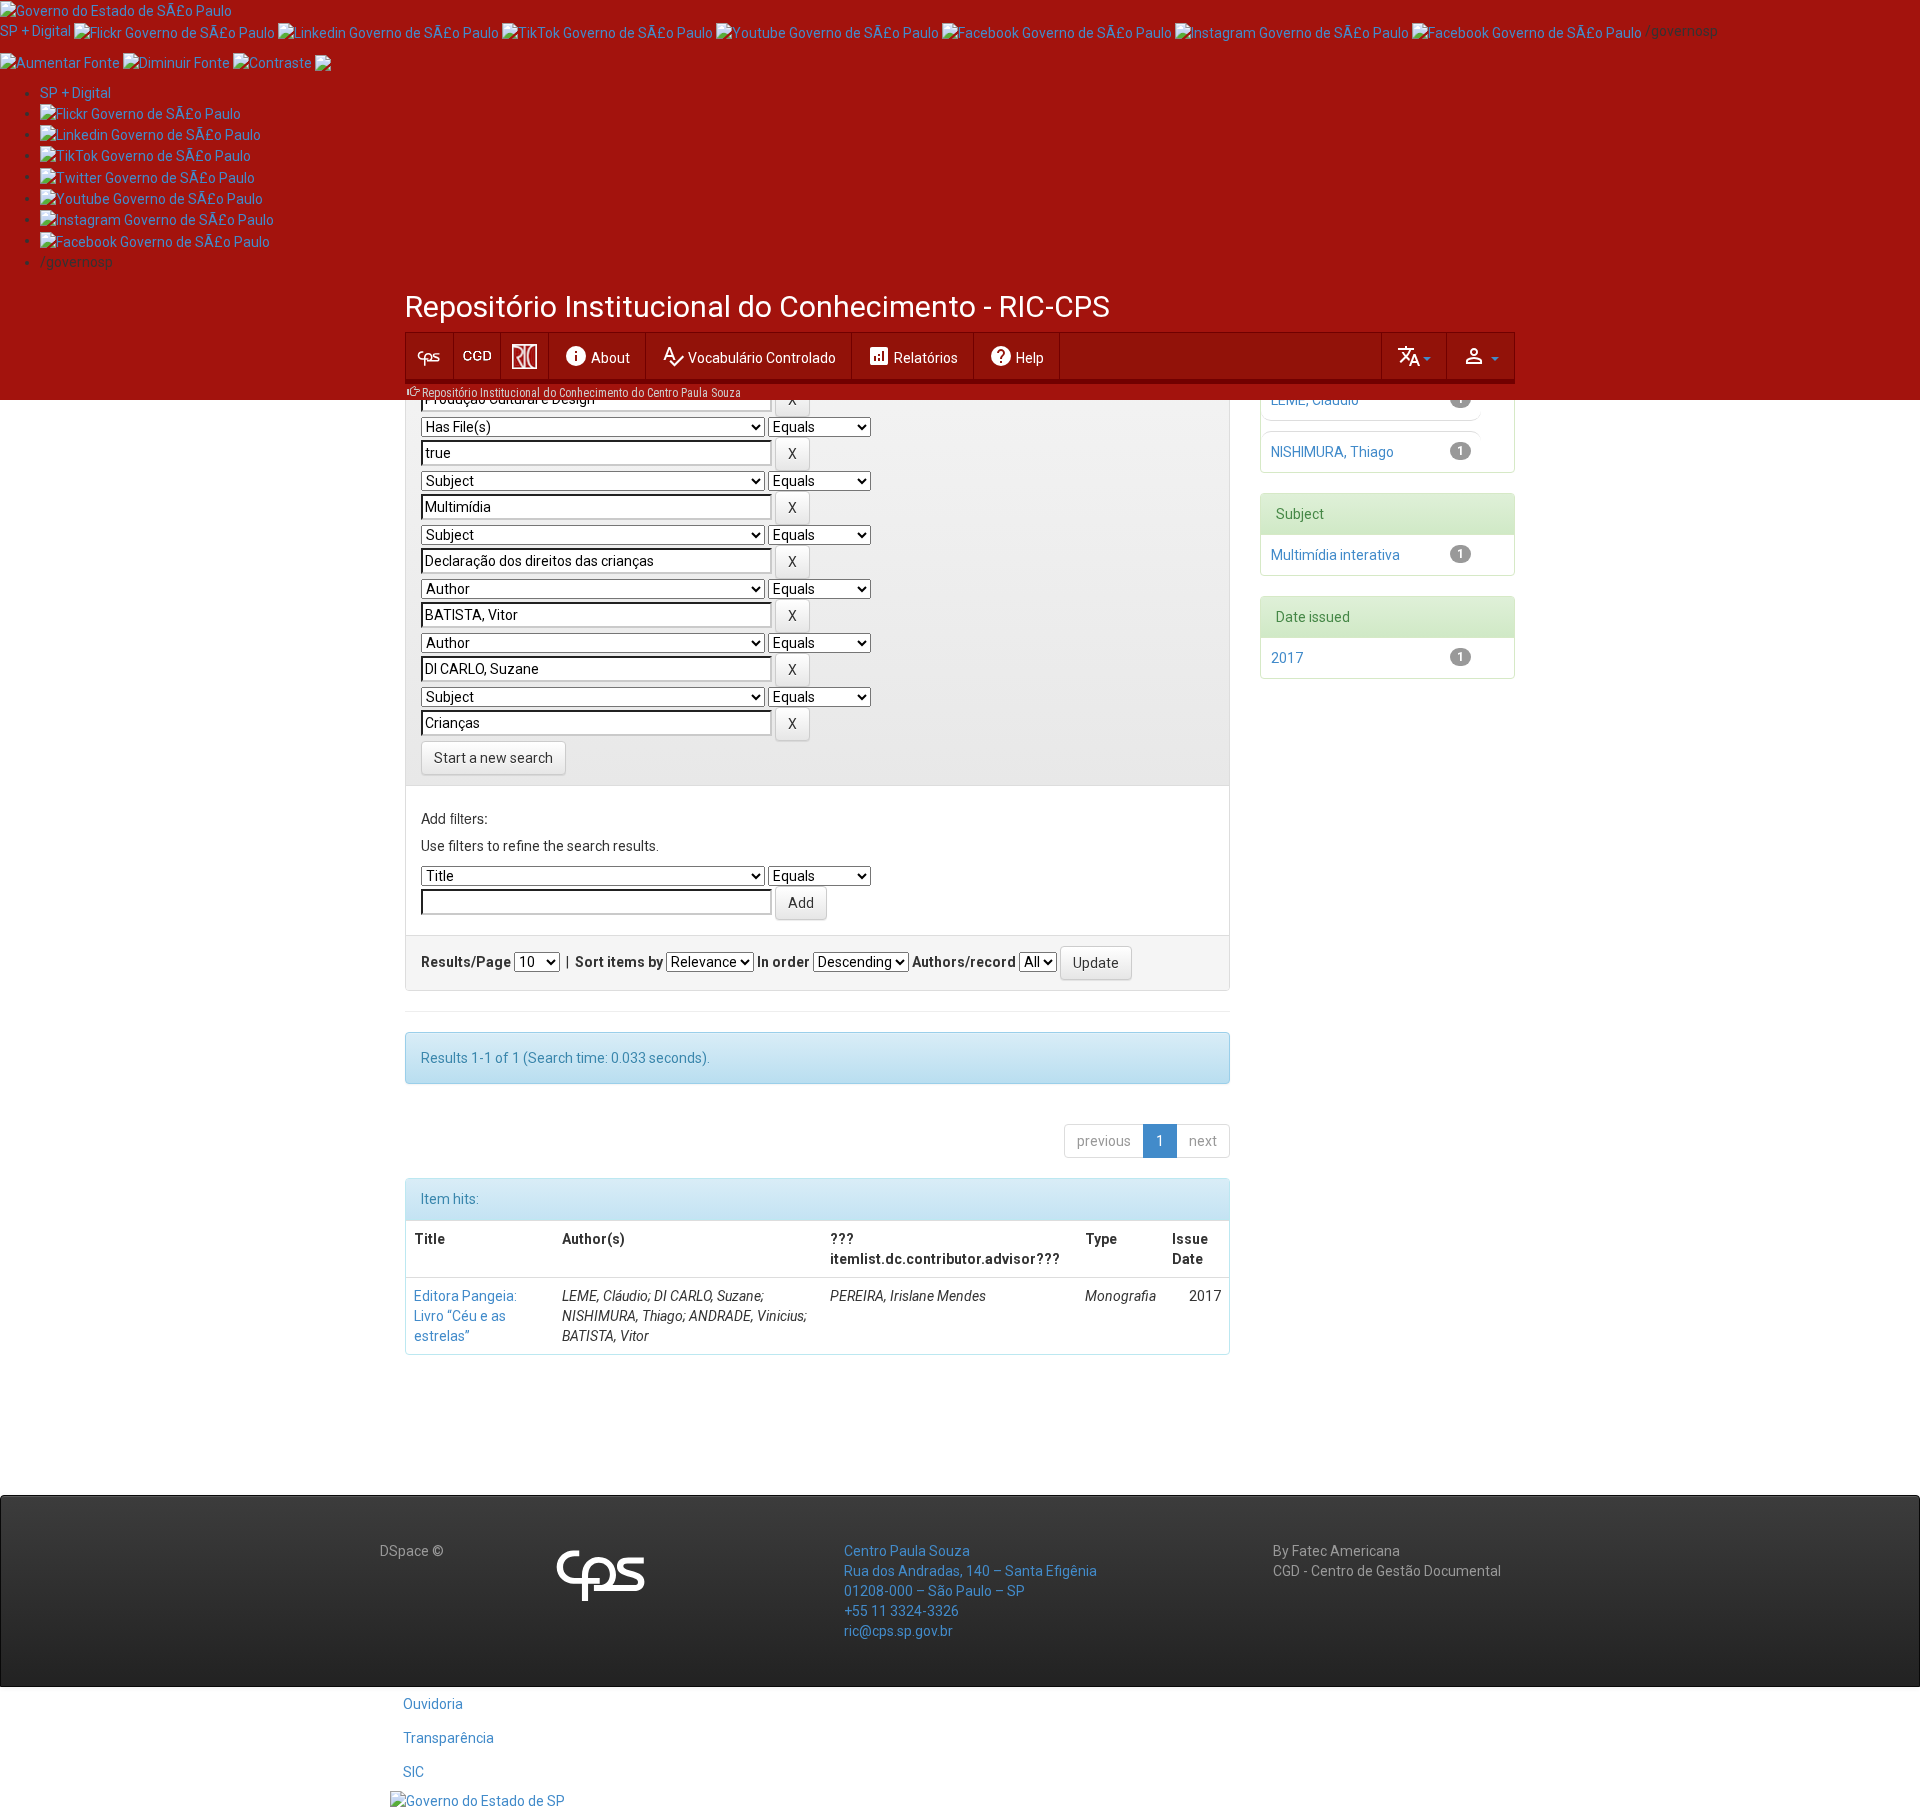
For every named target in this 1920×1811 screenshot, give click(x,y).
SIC (413, 1772)
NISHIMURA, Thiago (1332, 452)
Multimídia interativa (1335, 555)
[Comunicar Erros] (323, 61)
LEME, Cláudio (1315, 400)
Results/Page (466, 962)
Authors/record (964, 962)
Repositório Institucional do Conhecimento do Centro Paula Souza (581, 393)
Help (1016, 356)
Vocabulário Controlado (748, 356)
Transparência (448, 1738)
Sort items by (619, 962)
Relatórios (912, 356)
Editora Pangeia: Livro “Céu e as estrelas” (465, 1316)
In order (783, 962)
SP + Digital (35, 31)
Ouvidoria (433, 1704)
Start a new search (493, 758)
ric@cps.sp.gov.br (898, 1631)
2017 (1287, 658)
